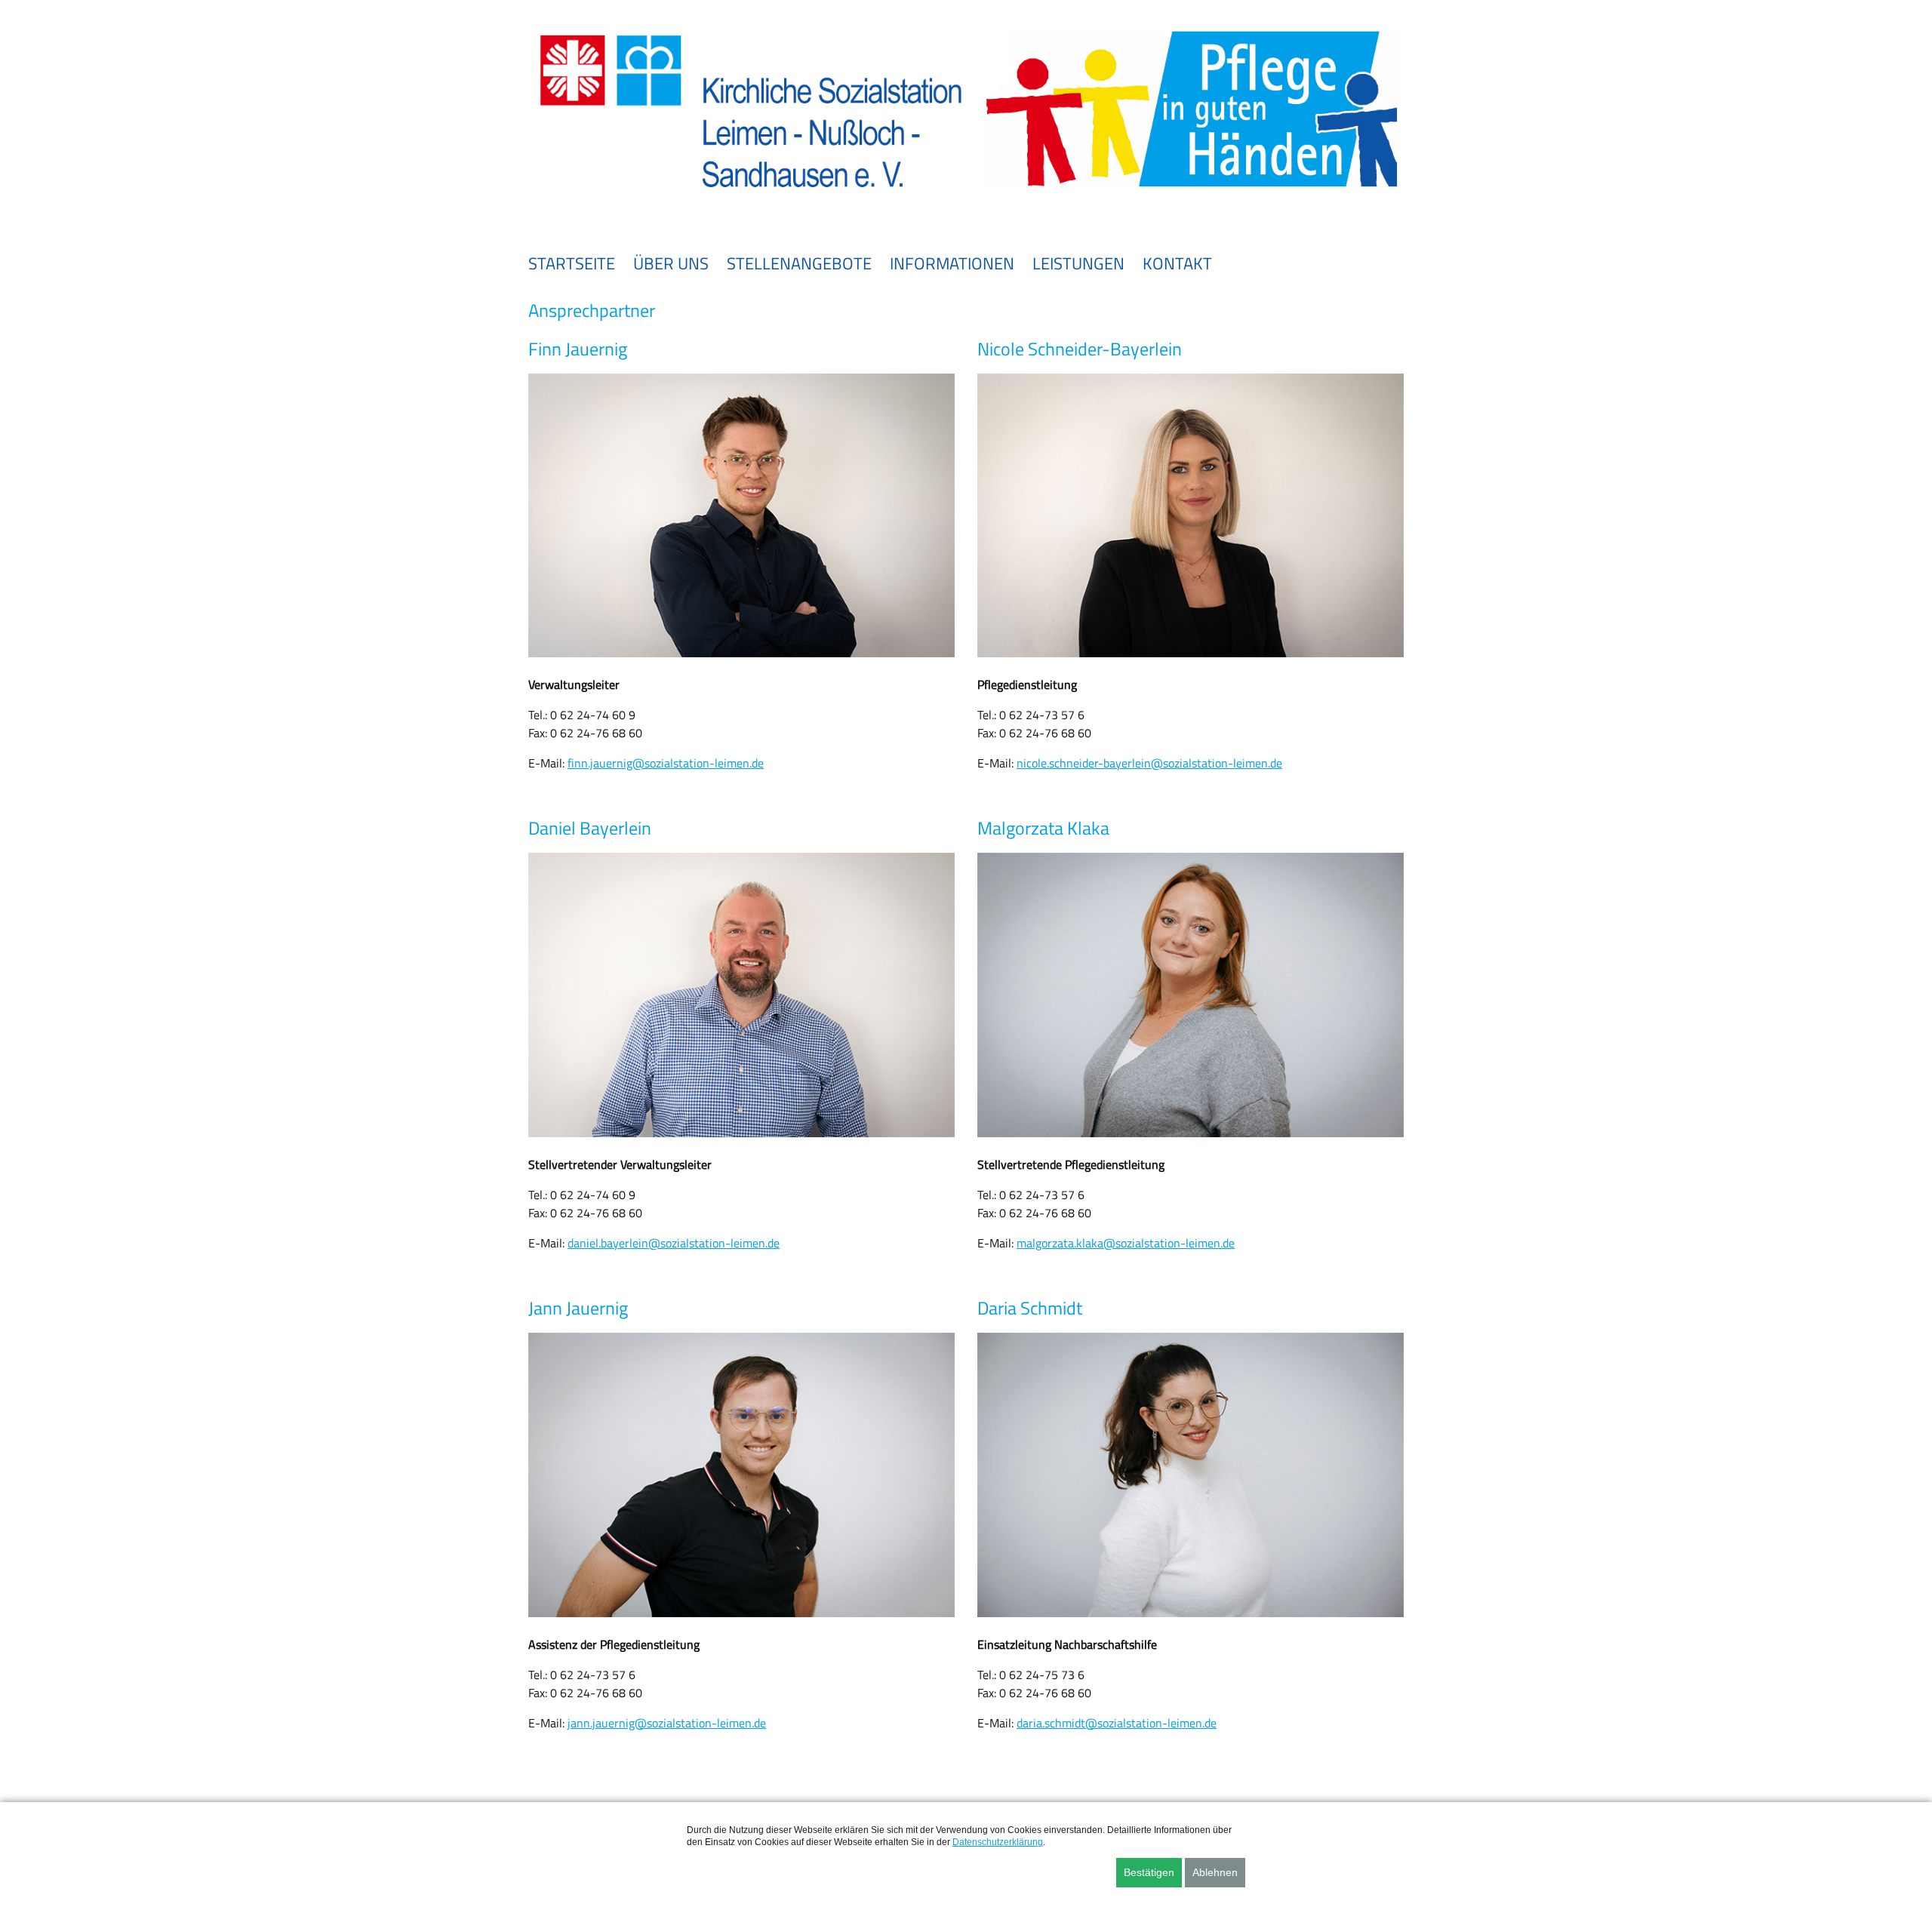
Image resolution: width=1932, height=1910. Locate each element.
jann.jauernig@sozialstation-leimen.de (667, 1723)
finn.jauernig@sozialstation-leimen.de (666, 763)
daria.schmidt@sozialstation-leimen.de (1117, 1723)
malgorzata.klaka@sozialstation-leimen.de (1126, 1243)
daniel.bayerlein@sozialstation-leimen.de (674, 1243)
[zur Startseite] (966, 198)
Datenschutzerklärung (998, 1842)
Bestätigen (1149, 1872)
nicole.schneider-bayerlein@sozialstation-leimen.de (1149, 763)
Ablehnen (1215, 1872)
